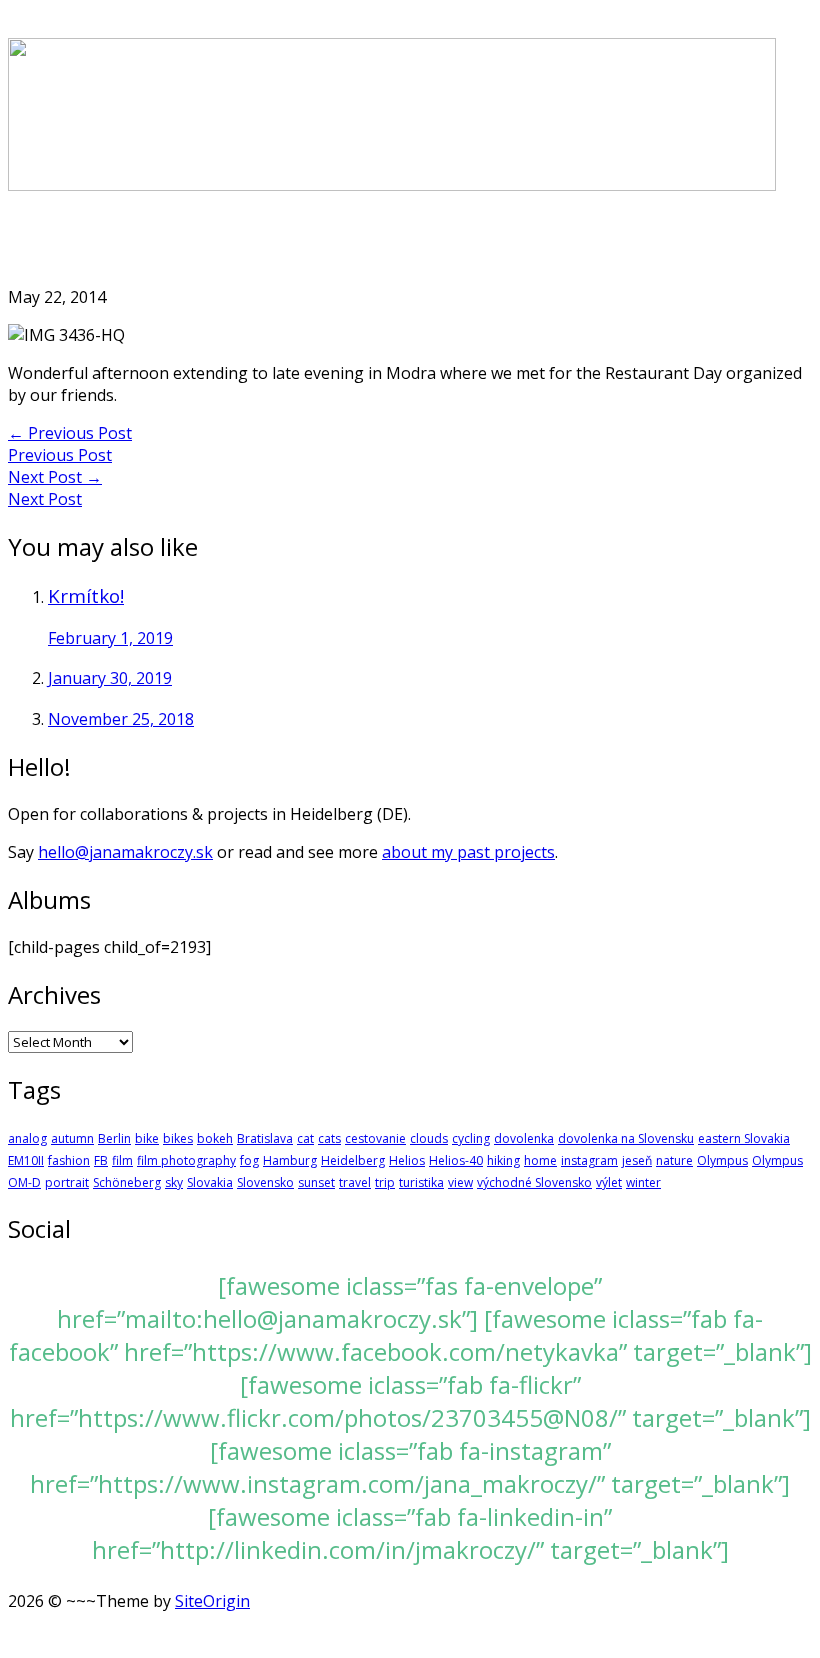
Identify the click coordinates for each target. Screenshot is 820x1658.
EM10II (26, 1160)
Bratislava (265, 1138)
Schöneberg (127, 1182)
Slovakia (210, 1182)
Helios (407, 1160)
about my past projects (468, 852)
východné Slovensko (534, 1182)
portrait (67, 1182)
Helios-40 (456, 1160)
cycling (471, 1138)
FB (101, 1160)
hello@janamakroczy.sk (125, 852)
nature (674, 1160)
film (122, 1160)
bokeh (215, 1138)
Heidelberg (353, 1160)
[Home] (392, 185)
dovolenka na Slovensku (626, 1138)
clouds (429, 1138)
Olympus (722, 1160)
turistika (421, 1182)
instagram (589, 1160)
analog (27, 1138)
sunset (316, 1182)
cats (329, 1138)
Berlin (114, 1138)
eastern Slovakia (744, 1138)
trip (385, 1182)
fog (249, 1160)
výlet (609, 1182)
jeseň (637, 1160)
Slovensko (265, 1182)
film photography (186, 1160)
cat (305, 1138)
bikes (178, 1138)
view (460, 1182)
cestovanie (375, 1138)
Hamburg (290, 1160)
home (540, 1160)
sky (174, 1182)
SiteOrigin (212, 1601)
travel (355, 1182)
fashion (69, 1160)
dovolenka (524, 1138)
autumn (72, 1138)
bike (147, 1138)
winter (643, 1182)
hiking (503, 1160)
